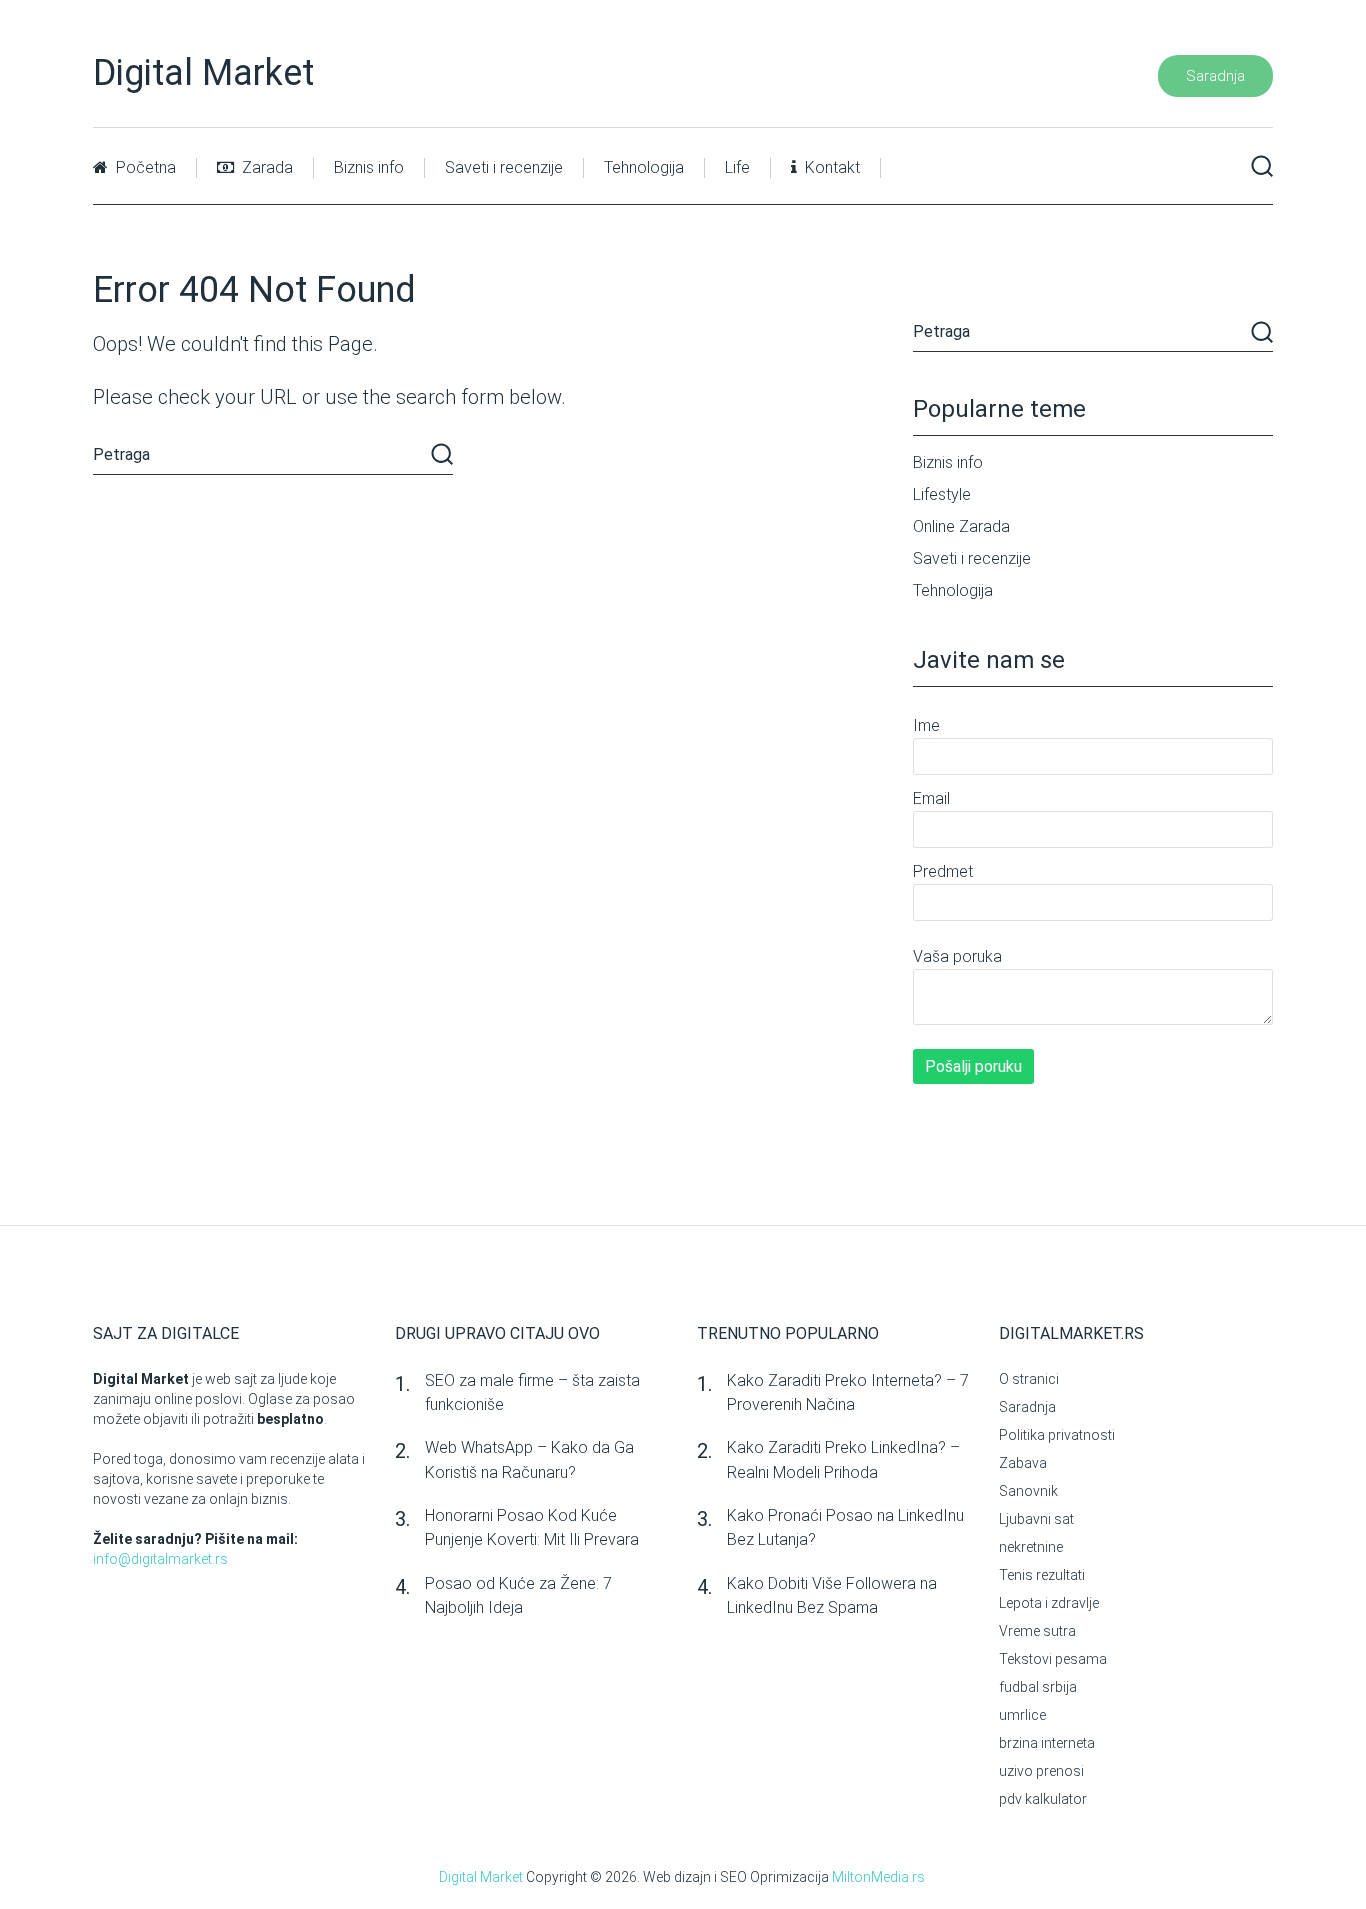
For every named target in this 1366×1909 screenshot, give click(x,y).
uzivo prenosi (1041, 1771)
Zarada (265, 167)
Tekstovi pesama (1053, 1659)
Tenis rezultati (1042, 1575)
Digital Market (203, 73)
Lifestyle (942, 494)
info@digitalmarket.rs (160, 1559)
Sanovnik (1028, 1491)
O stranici (1029, 1379)
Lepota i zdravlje (1049, 1603)
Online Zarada (961, 526)
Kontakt (830, 167)
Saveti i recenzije (504, 167)
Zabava (1023, 1463)
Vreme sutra (1037, 1631)
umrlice (1022, 1715)
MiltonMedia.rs (878, 1877)
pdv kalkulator (1043, 1799)
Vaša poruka (957, 956)
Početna (144, 167)
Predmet (943, 871)
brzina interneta (1047, 1743)
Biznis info (369, 167)
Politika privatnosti (1057, 1435)
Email (931, 798)
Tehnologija (644, 167)
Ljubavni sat (1036, 1519)
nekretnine (1031, 1547)
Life (737, 167)
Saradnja (1215, 76)
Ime (926, 725)
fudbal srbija (1038, 1687)
